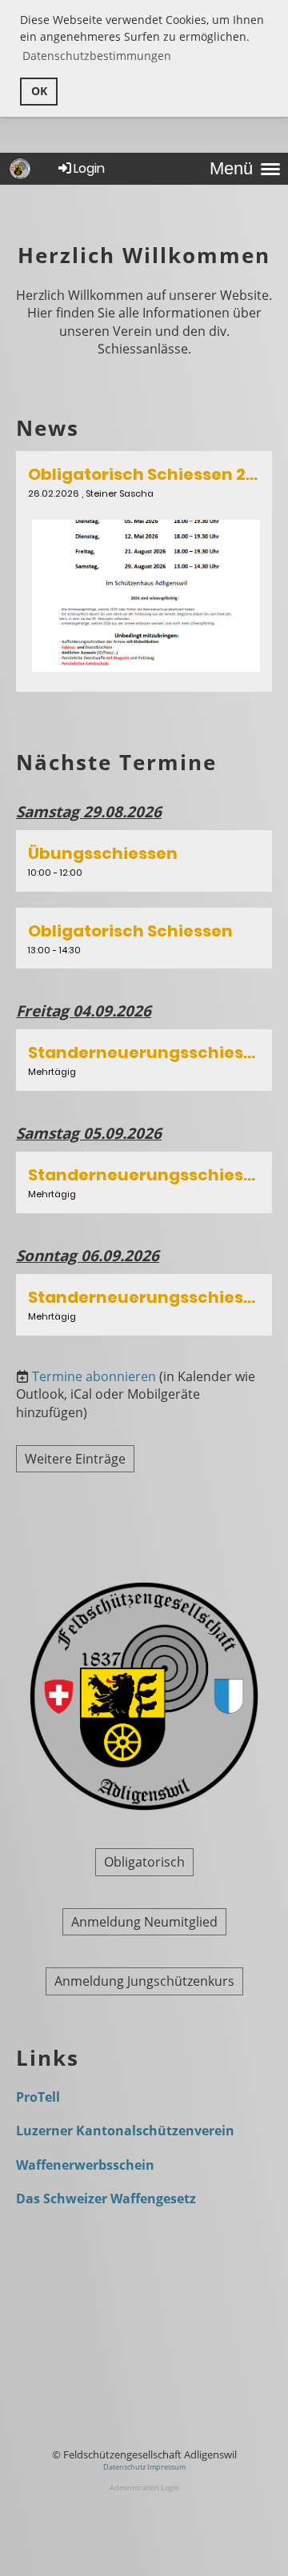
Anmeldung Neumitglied (144, 1922)
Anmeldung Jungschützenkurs (144, 1981)
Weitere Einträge (75, 1459)
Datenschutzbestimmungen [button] (97, 56)
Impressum (166, 2467)
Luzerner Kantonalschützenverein (125, 2131)
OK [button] (39, 91)
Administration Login (144, 2488)
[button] (144, 861)
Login (89, 168)
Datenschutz (125, 2467)
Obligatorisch (144, 1862)
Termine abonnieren (94, 1376)
